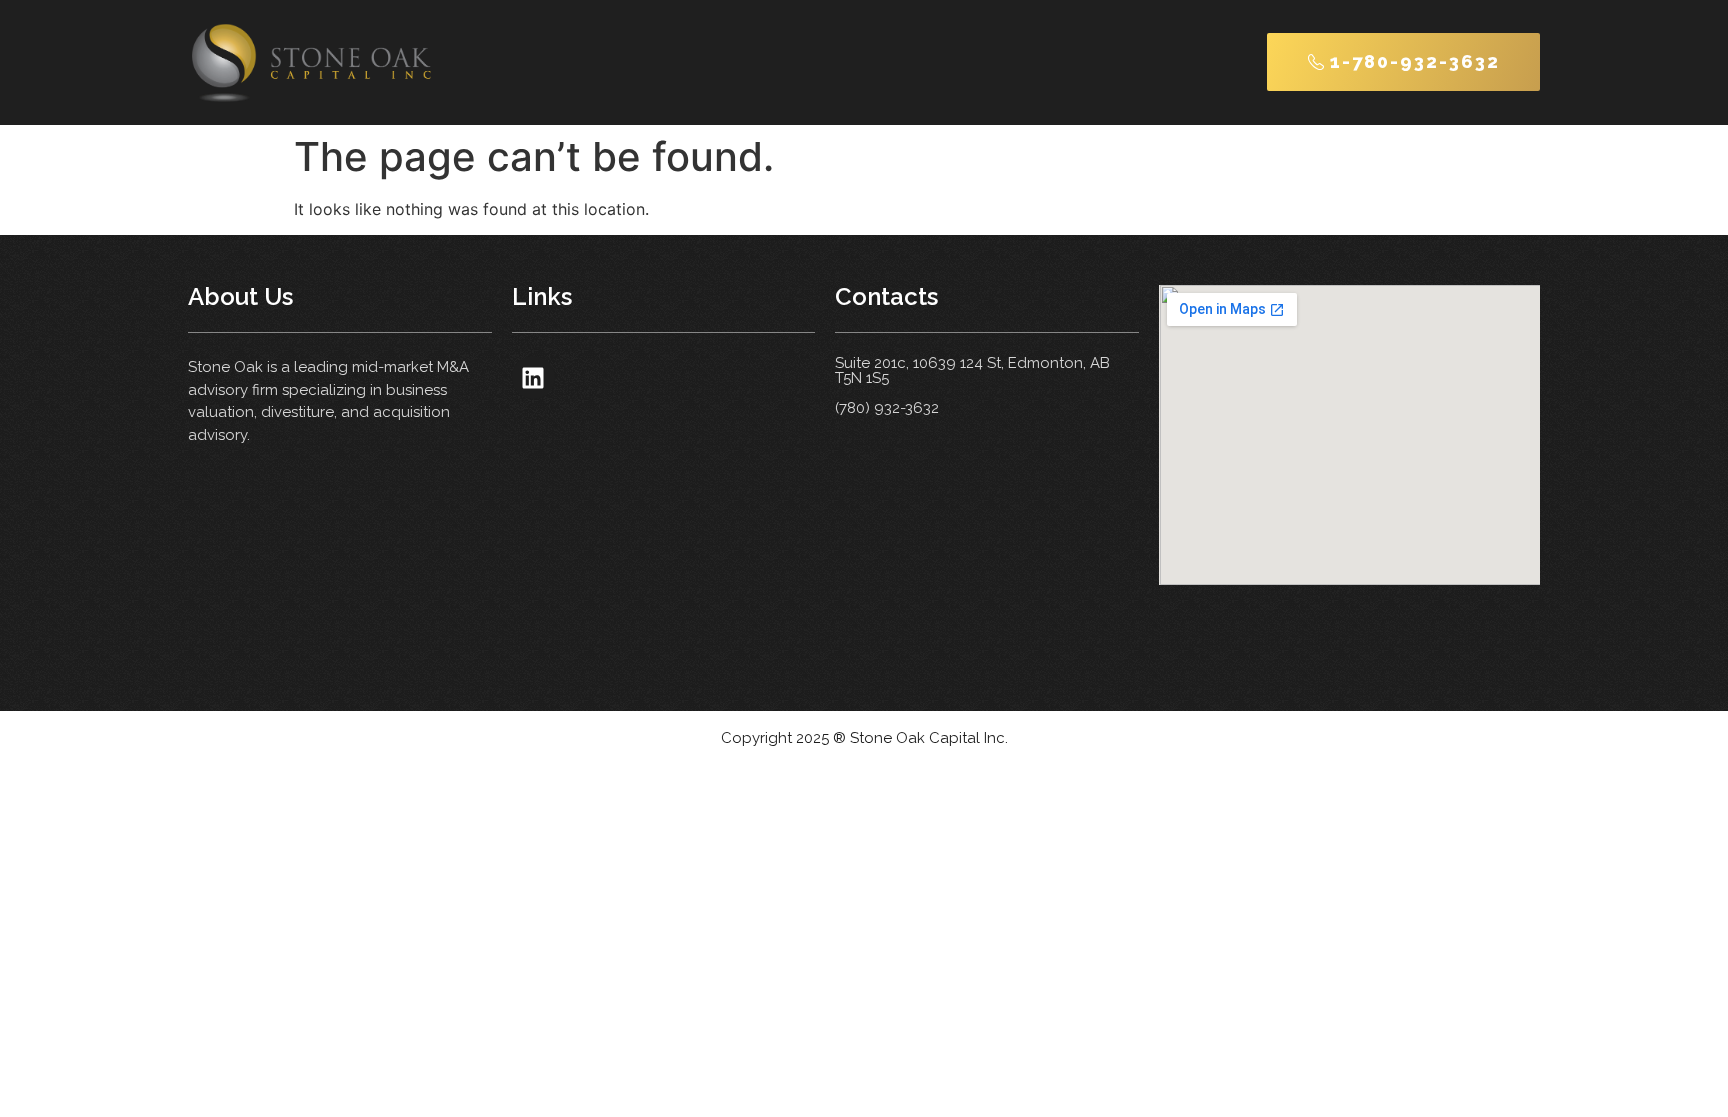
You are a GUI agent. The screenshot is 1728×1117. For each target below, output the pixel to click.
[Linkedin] (533, 377)
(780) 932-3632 (887, 408)
